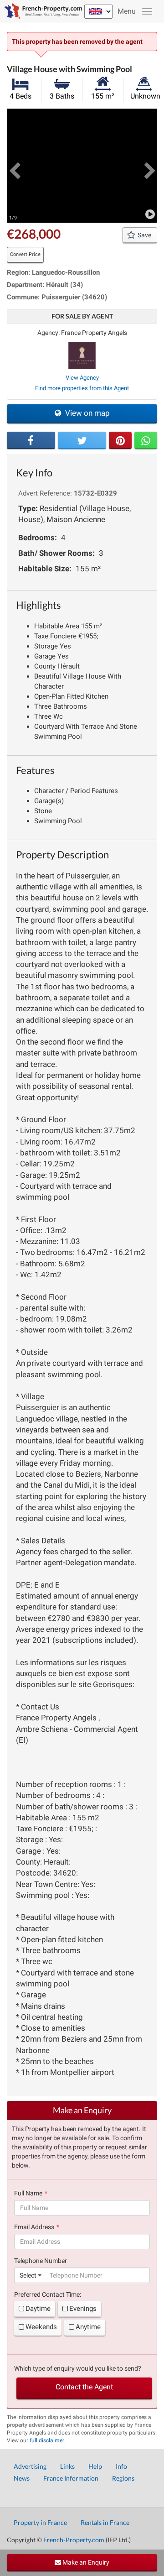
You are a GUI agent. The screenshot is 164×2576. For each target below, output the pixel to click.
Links (67, 2466)
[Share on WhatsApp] (146, 440)
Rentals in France (105, 2522)
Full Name (28, 2193)
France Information (71, 2478)
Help (95, 2466)
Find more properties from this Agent (82, 388)
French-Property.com (74, 2540)
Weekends (41, 2327)
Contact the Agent (84, 2387)
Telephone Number (41, 2261)
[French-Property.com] (41, 11)
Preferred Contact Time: (48, 2294)
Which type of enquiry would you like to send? (78, 2368)
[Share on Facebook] (31, 440)
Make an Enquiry (85, 2562)
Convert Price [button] (25, 254)
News (22, 2478)
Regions (123, 2478)
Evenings (83, 2309)
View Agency (82, 378)
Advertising (30, 2466)
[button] (14, 166)
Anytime (88, 2327)
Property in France (40, 2522)
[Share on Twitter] (82, 440)
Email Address (34, 2227)
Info (121, 2466)
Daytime (38, 2309)
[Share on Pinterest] (120, 440)
